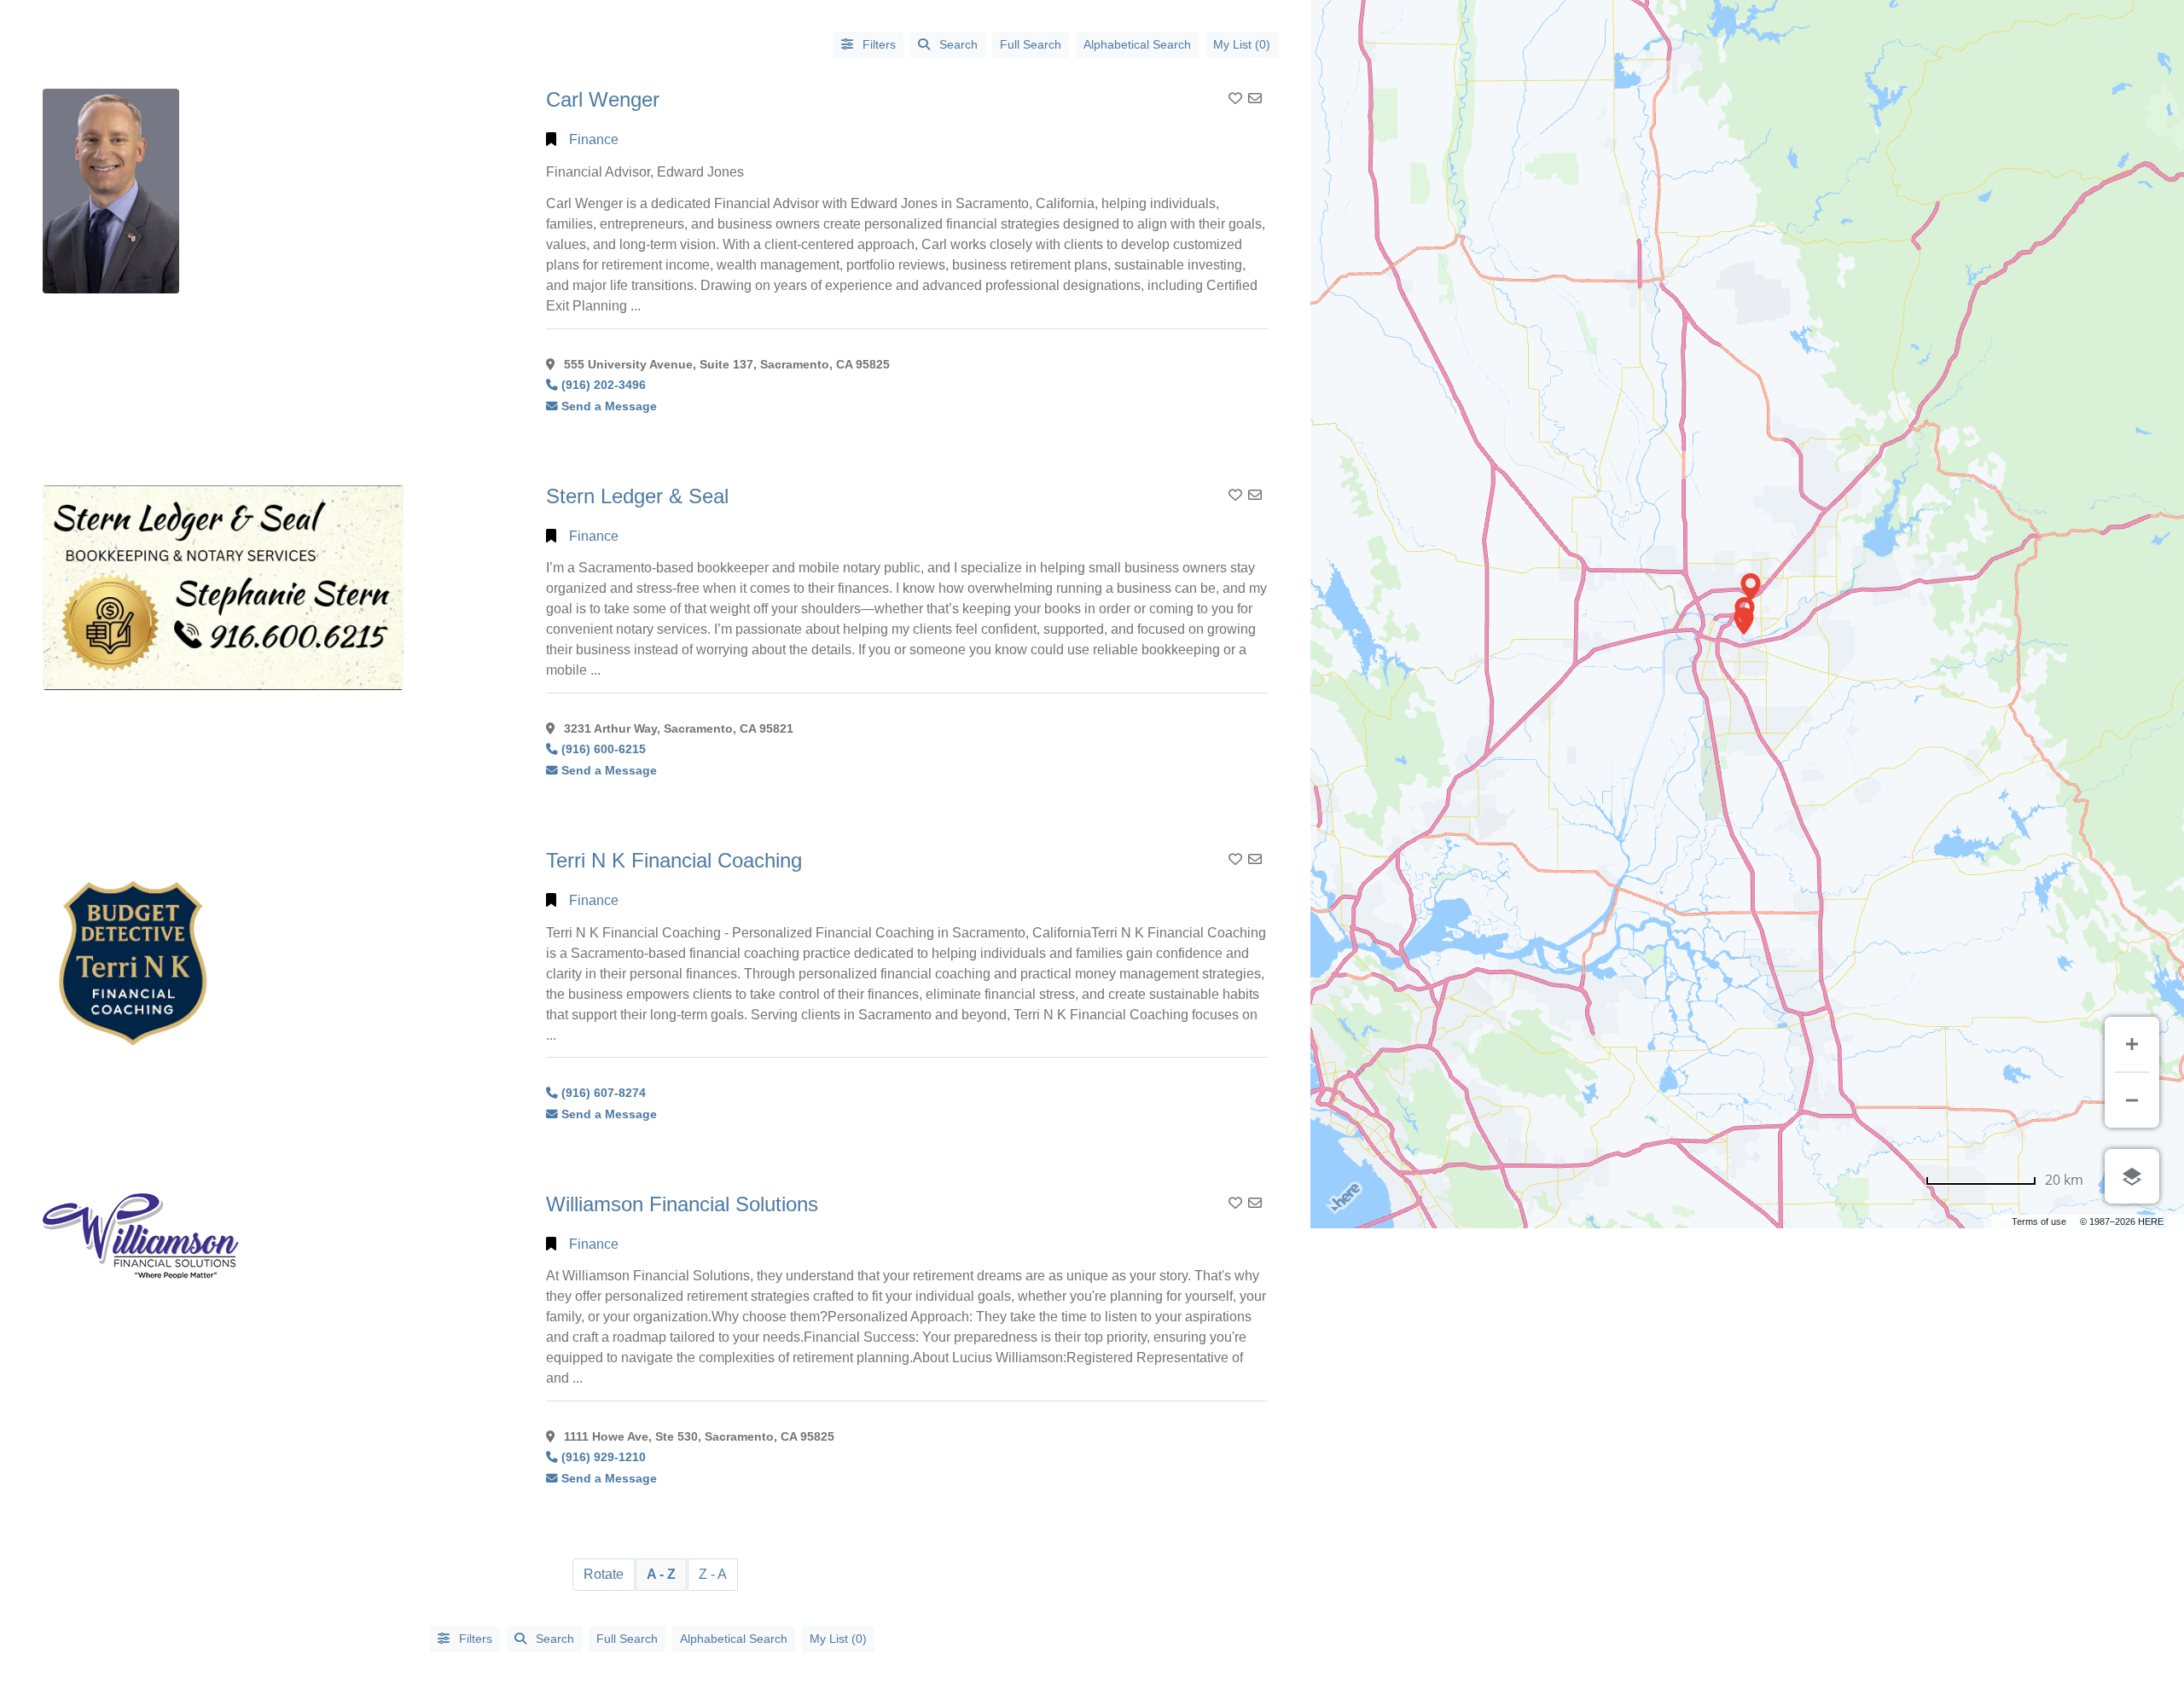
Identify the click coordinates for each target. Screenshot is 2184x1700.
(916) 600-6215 (604, 749)
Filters (877, 44)
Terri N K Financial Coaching (674, 860)
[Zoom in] (2132, 1044)
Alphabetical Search (1137, 44)
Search (958, 44)
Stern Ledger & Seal (637, 496)
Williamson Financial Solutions (682, 1204)
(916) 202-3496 (604, 385)
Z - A (713, 1574)
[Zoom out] (2132, 1100)
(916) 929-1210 (604, 1457)
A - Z (661, 1574)
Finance (594, 139)
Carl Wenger (603, 99)
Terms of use (2039, 1221)
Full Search (1031, 44)
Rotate (604, 1574)
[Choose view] (2132, 1176)
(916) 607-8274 (604, 1093)
